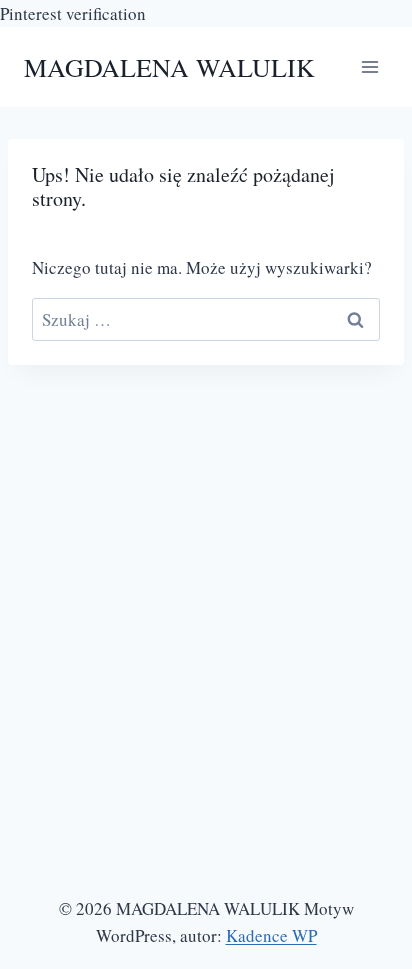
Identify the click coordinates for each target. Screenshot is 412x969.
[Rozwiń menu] (369, 67)
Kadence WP (271, 935)
